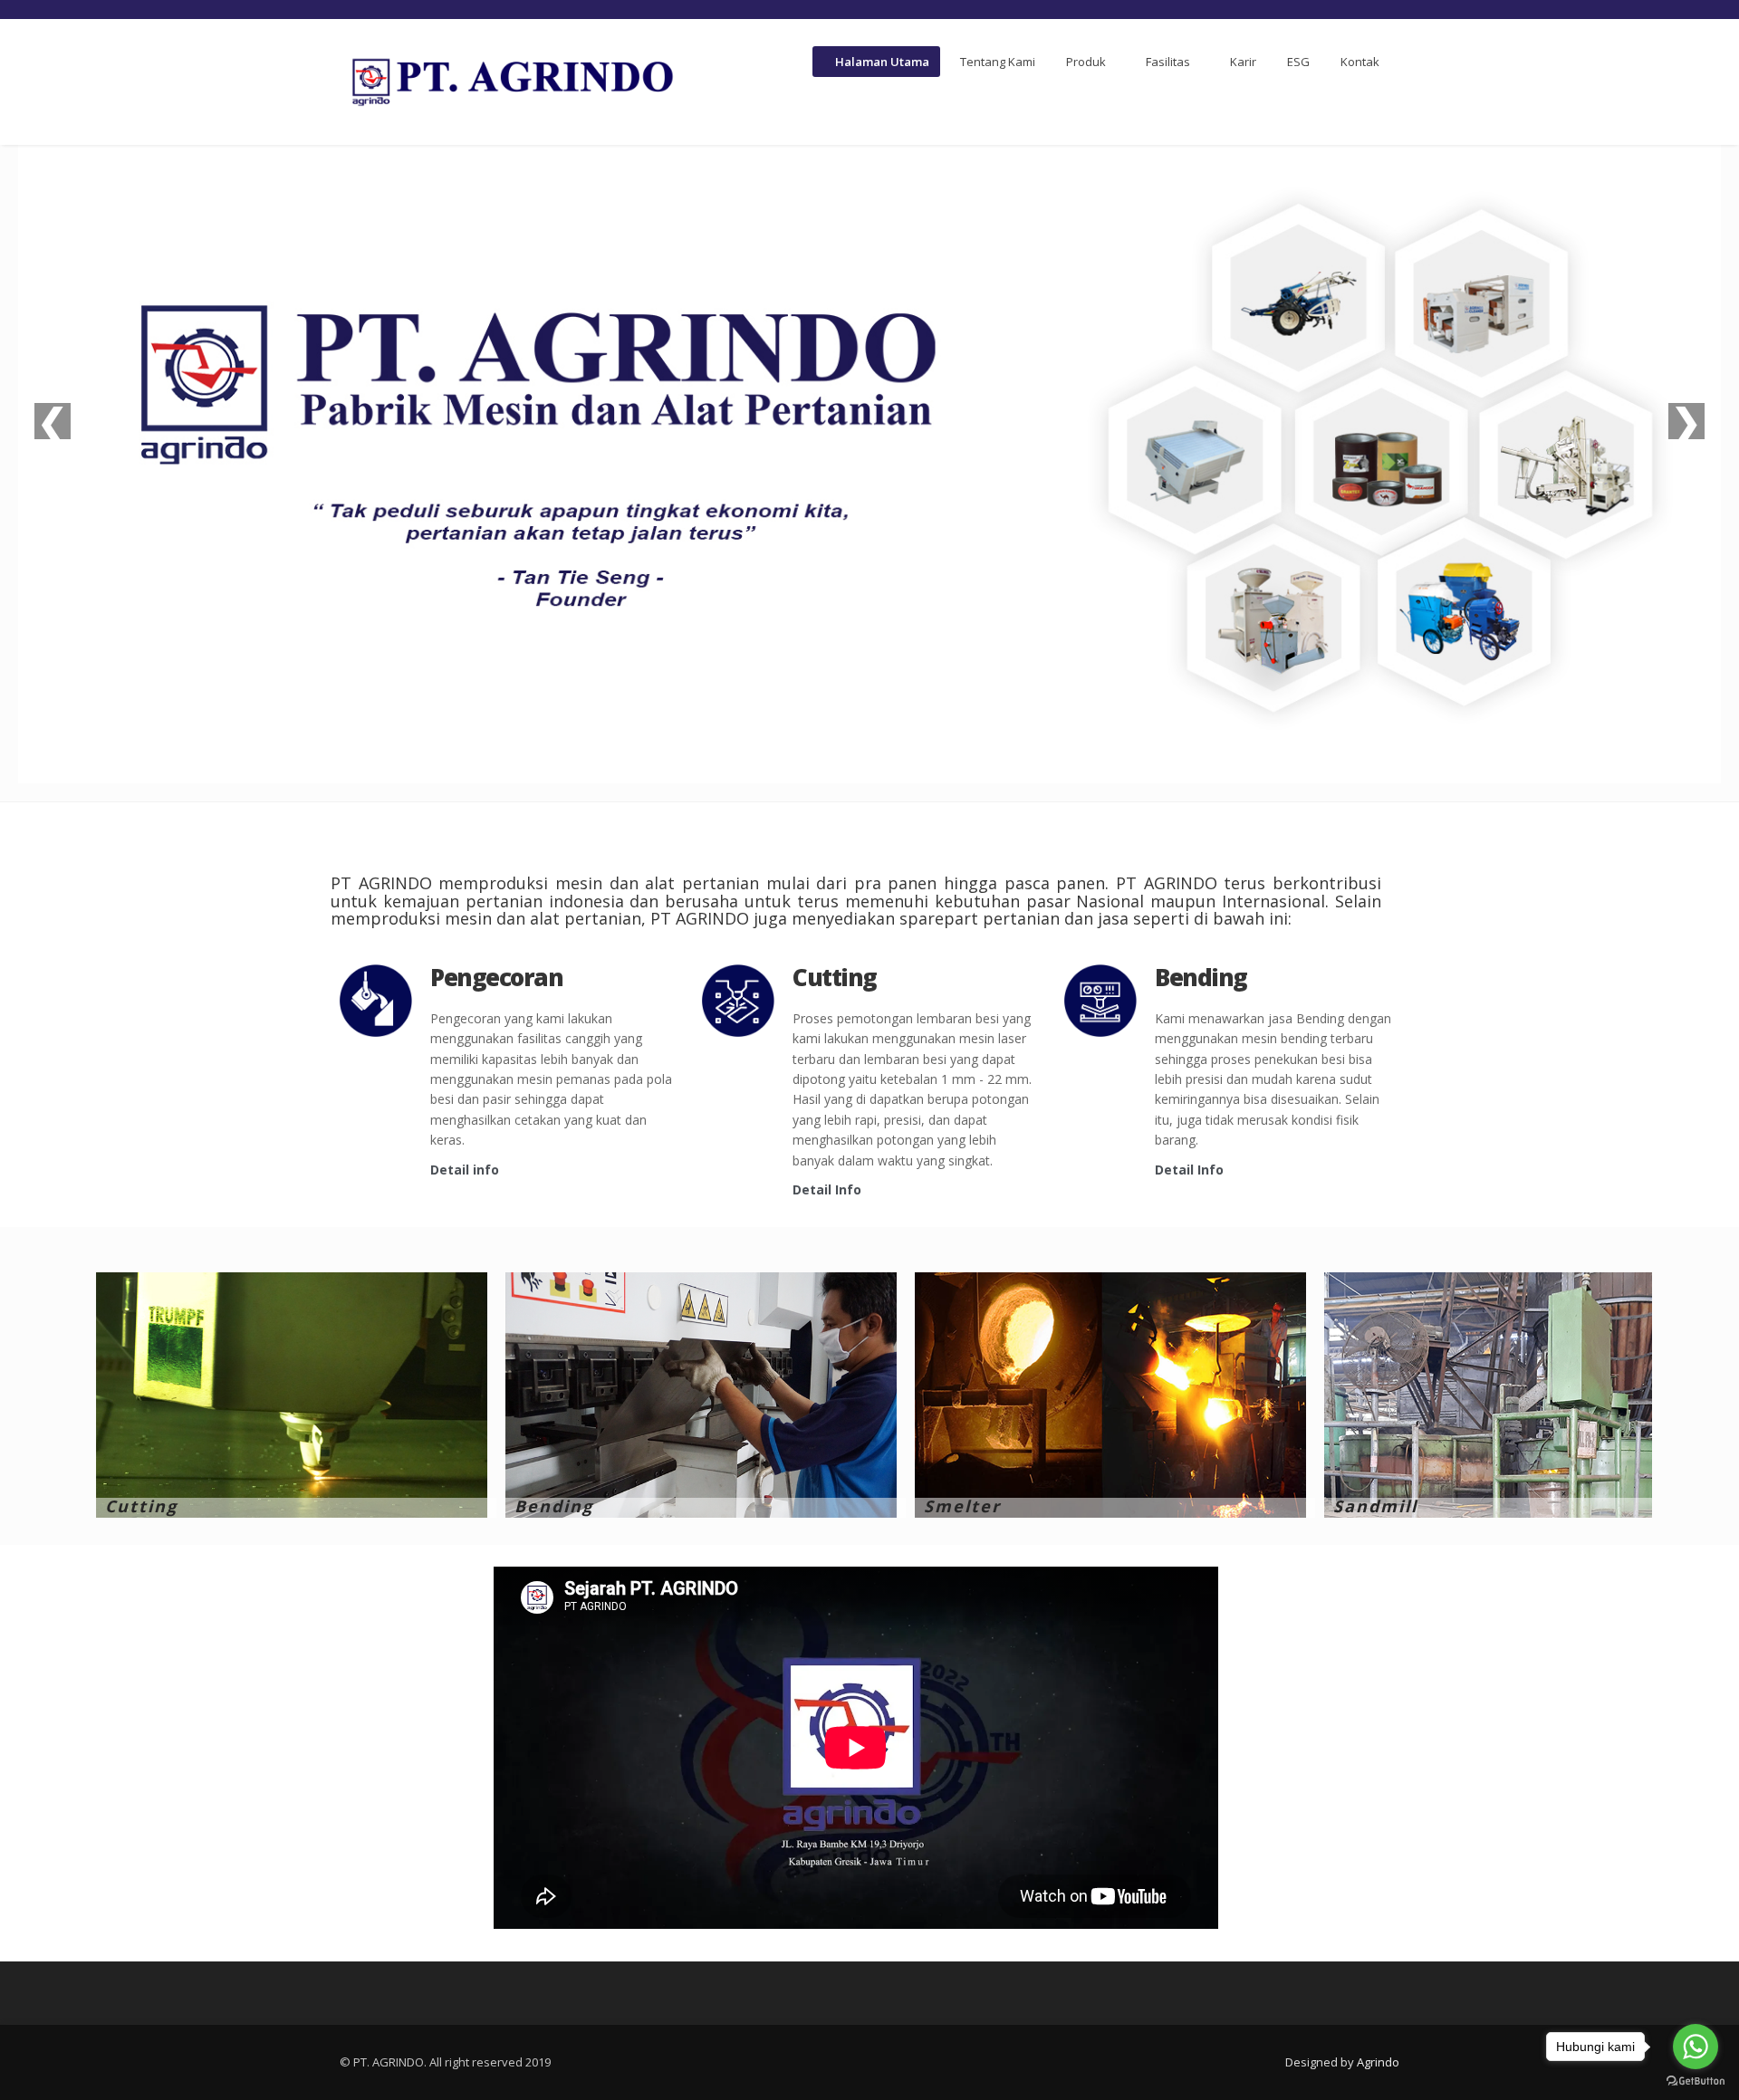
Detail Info (827, 1189)
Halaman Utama (881, 62)
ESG (1298, 62)
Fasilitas (1168, 62)
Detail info (465, 1170)
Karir (1243, 62)
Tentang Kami (998, 62)
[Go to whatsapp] (1696, 2047)
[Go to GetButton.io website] (1696, 2081)
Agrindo (1378, 2062)
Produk (1086, 62)
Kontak (1360, 62)
